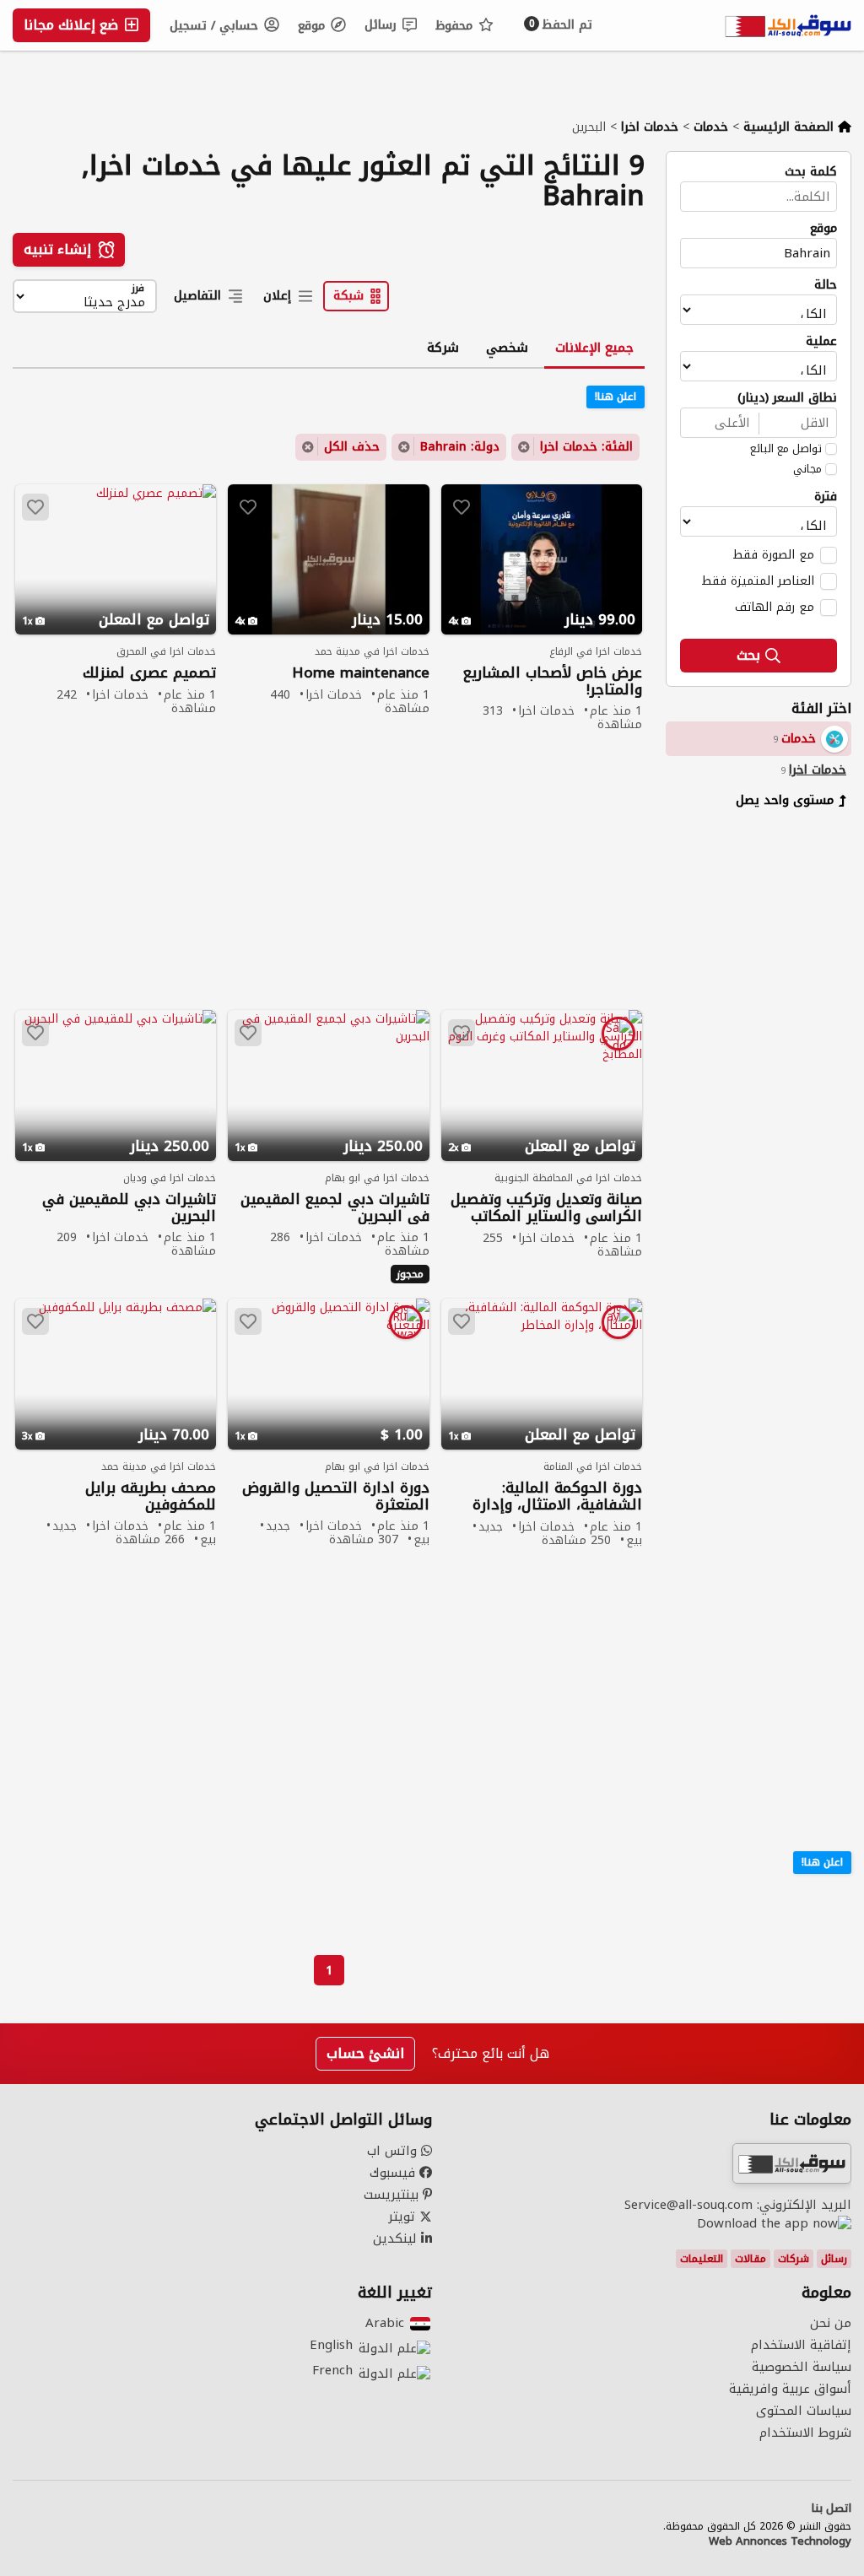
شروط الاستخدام (805, 2433)
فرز (138, 289)
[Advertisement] (746, 1080)
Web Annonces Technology (780, 2541)
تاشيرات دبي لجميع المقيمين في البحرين (335, 1207)
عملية (821, 342)
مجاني (807, 469)
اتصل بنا (831, 2508)
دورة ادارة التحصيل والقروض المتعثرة (335, 1496)
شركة (443, 348)
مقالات (751, 2259)
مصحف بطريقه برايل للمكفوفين (151, 1496)
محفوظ (456, 26)
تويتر (404, 2217)
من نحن (831, 2323)
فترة (826, 497)
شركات (794, 2259)
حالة (826, 285)
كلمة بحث (811, 172)
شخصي (507, 348)
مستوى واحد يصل (785, 800)
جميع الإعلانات (594, 348)
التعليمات (702, 2259)
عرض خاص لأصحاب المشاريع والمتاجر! (553, 681)
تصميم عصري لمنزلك (149, 673)
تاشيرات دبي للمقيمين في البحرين (129, 1207)
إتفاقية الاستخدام (801, 2345)
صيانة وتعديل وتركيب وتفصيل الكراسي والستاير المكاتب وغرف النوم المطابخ (546, 1208)
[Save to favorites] (462, 507)
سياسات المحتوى (804, 2411)
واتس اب (394, 2151)
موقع (313, 26)
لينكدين (397, 2238)
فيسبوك (394, 2173)
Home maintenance (360, 673)
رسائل (383, 25)
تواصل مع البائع (786, 449)
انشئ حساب (365, 2053)
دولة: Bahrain (460, 447)
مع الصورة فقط (773, 554)
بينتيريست (393, 2195)
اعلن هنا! (822, 1862)
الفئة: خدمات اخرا (586, 447)
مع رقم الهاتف (775, 607)
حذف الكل (352, 447)
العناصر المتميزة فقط (758, 581)
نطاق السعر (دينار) (787, 398)
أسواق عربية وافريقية (790, 2389)
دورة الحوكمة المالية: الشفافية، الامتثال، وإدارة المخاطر (557, 1496)
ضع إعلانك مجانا (73, 25)
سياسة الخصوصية (802, 2367)
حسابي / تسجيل (216, 26)
